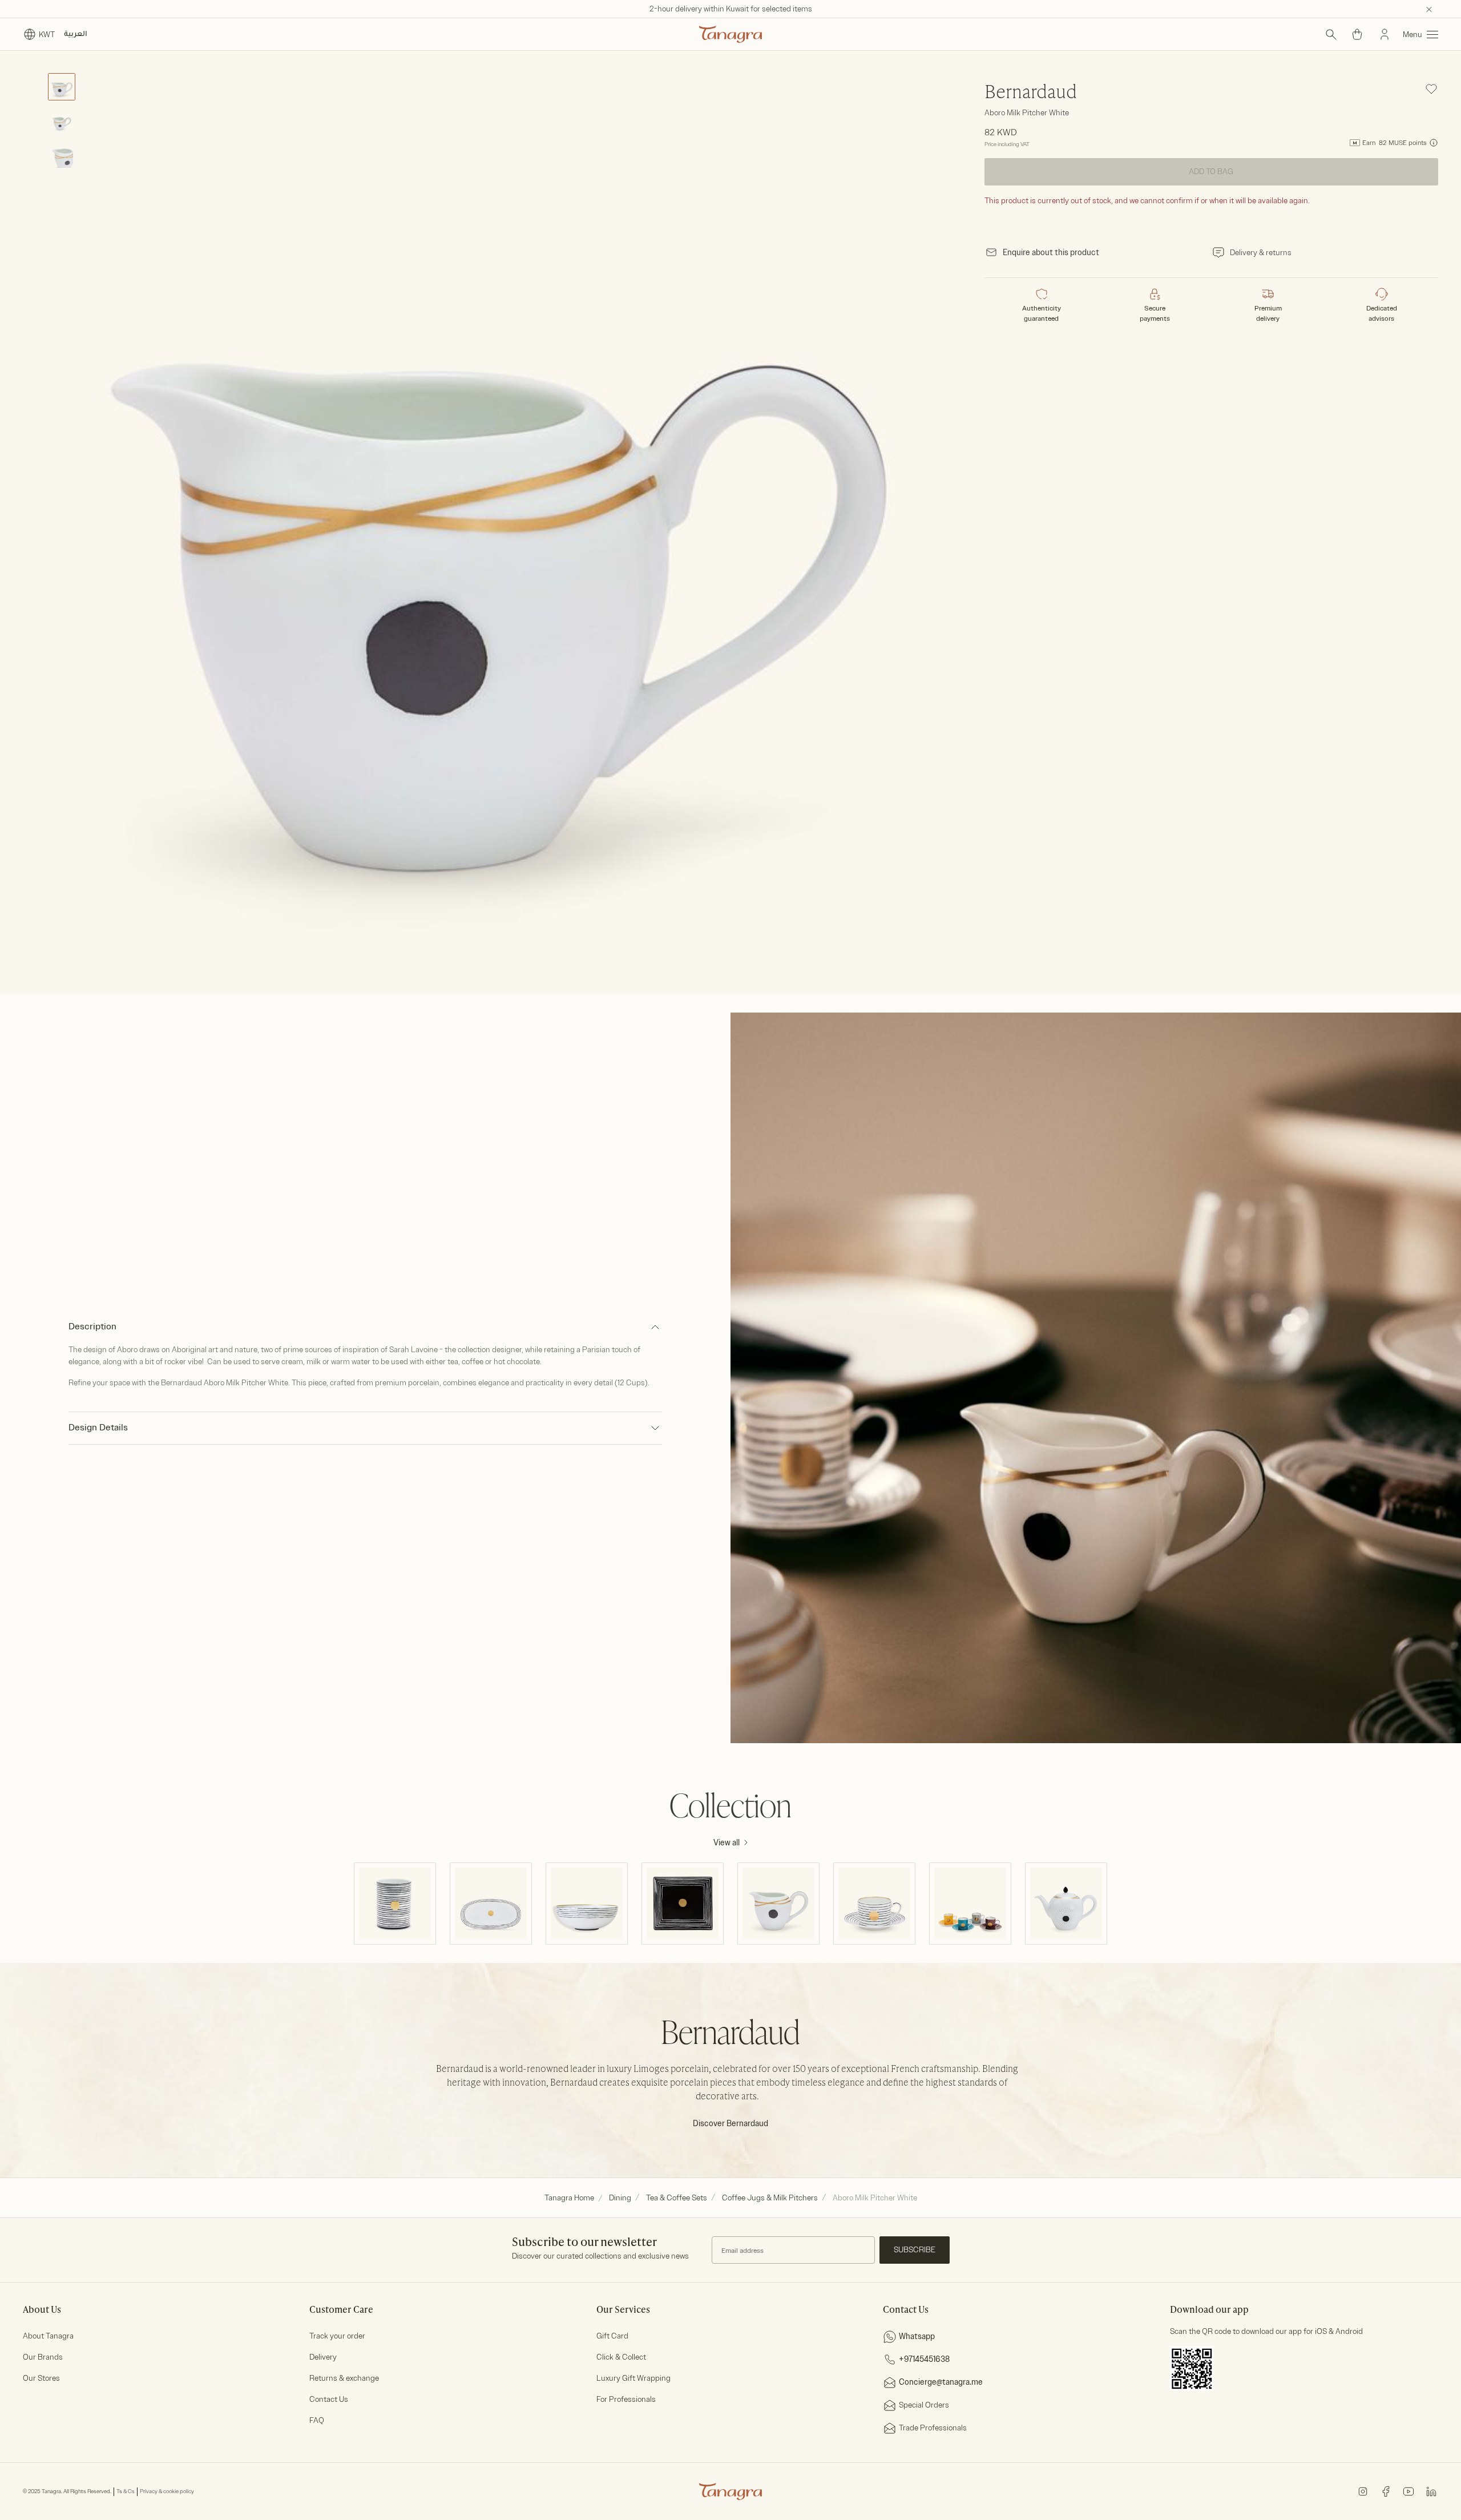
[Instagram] (1363, 2491)
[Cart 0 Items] (1357, 34)
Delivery (323, 2357)
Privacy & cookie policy (167, 2491)
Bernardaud (1031, 93)
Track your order (337, 2336)
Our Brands (43, 2357)
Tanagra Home (569, 2198)
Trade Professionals (933, 2428)
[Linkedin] (1431, 2491)
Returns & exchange (344, 2378)
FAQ (317, 2420)
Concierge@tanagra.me (941, 2382)
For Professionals (626, 2399)
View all (727, 1843)
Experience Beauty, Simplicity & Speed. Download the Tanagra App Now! (731, 9)
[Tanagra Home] (730, 34)
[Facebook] (1386, 2491)
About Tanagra (48, 2336)
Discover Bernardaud (730, 2124)
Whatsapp (917, 2336)
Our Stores (41, 2378)
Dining (620, 2198)
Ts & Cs (126, 2491)
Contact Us (329, 2399)
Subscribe (915, 2250)
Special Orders (924, 2405)
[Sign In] (1385, 34)
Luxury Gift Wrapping (633, 2378)
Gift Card (612, 2336)
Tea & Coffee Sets (677, 2198)
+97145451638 (924, 2359)
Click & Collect (621, 2357)
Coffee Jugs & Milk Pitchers (770, 2198)
